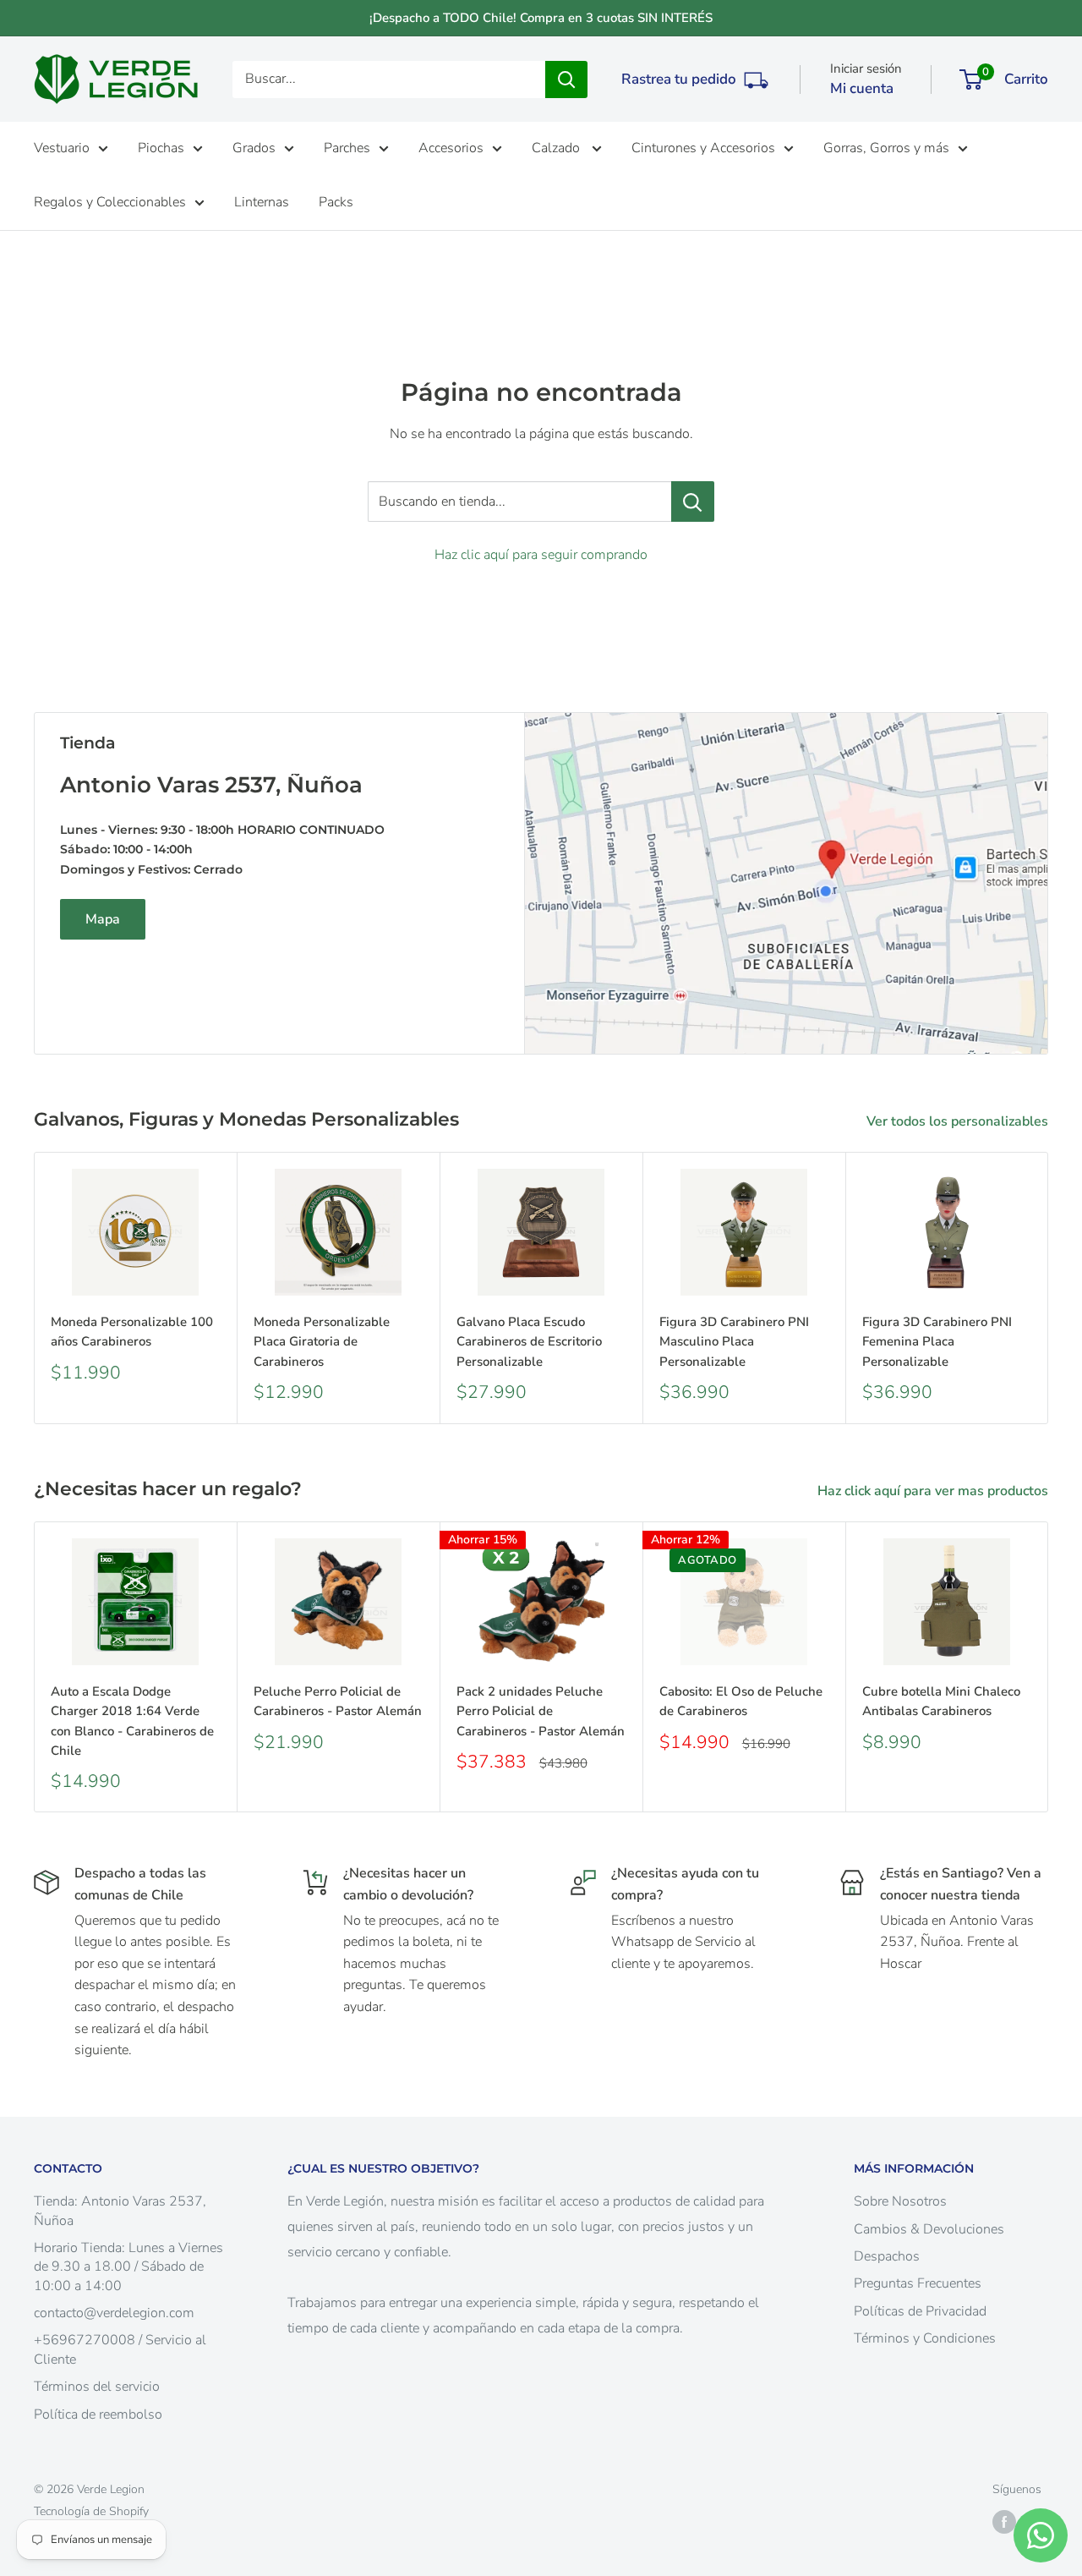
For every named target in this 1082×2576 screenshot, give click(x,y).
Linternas (262, 202)
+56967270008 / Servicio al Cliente (120, 2349)
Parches (347, 148)
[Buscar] (566, 79)
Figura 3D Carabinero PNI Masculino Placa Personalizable (734, 1342)
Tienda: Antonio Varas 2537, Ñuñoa (120, 2211)
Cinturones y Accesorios (703, 148)
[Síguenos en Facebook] (1004, 2522)
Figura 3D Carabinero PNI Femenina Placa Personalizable (937, 1342)
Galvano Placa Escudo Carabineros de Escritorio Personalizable (529, 1342)
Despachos (887, 2256)
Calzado (557, 148)
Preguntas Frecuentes (918, 2283)
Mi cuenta (862, 88)
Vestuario (62, 148)
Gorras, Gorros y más (886, 148)
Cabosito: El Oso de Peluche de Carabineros (741, 1701)
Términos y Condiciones (925, 2338)
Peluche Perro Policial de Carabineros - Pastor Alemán (338, 1701)
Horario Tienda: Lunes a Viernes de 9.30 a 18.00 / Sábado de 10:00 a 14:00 (128, 2267)
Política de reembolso (98, 2414)
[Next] (1049, 1288)
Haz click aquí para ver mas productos (934, 1491)
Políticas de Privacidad (920, 2311)
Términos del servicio (97, 2387)
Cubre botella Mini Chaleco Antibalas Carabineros (941, 1701)
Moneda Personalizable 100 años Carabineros (132, 1332)
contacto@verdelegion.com (114, 2313)
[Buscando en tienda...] (693, 501)
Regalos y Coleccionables (110, 202)
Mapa (103, 919)
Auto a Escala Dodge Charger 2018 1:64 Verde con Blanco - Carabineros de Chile (132, 1721)
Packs (336, 202)
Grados (254, 148)
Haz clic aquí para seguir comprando (541, 555)
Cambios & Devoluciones (929, 2229)
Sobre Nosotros (900, 2201)
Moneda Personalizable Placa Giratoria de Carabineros (322, 1342)
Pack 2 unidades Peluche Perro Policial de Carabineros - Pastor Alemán (541, 1711)
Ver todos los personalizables (959, 1121)
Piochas (161, 148)
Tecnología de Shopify (91, 2511)
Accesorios (451, 148)
